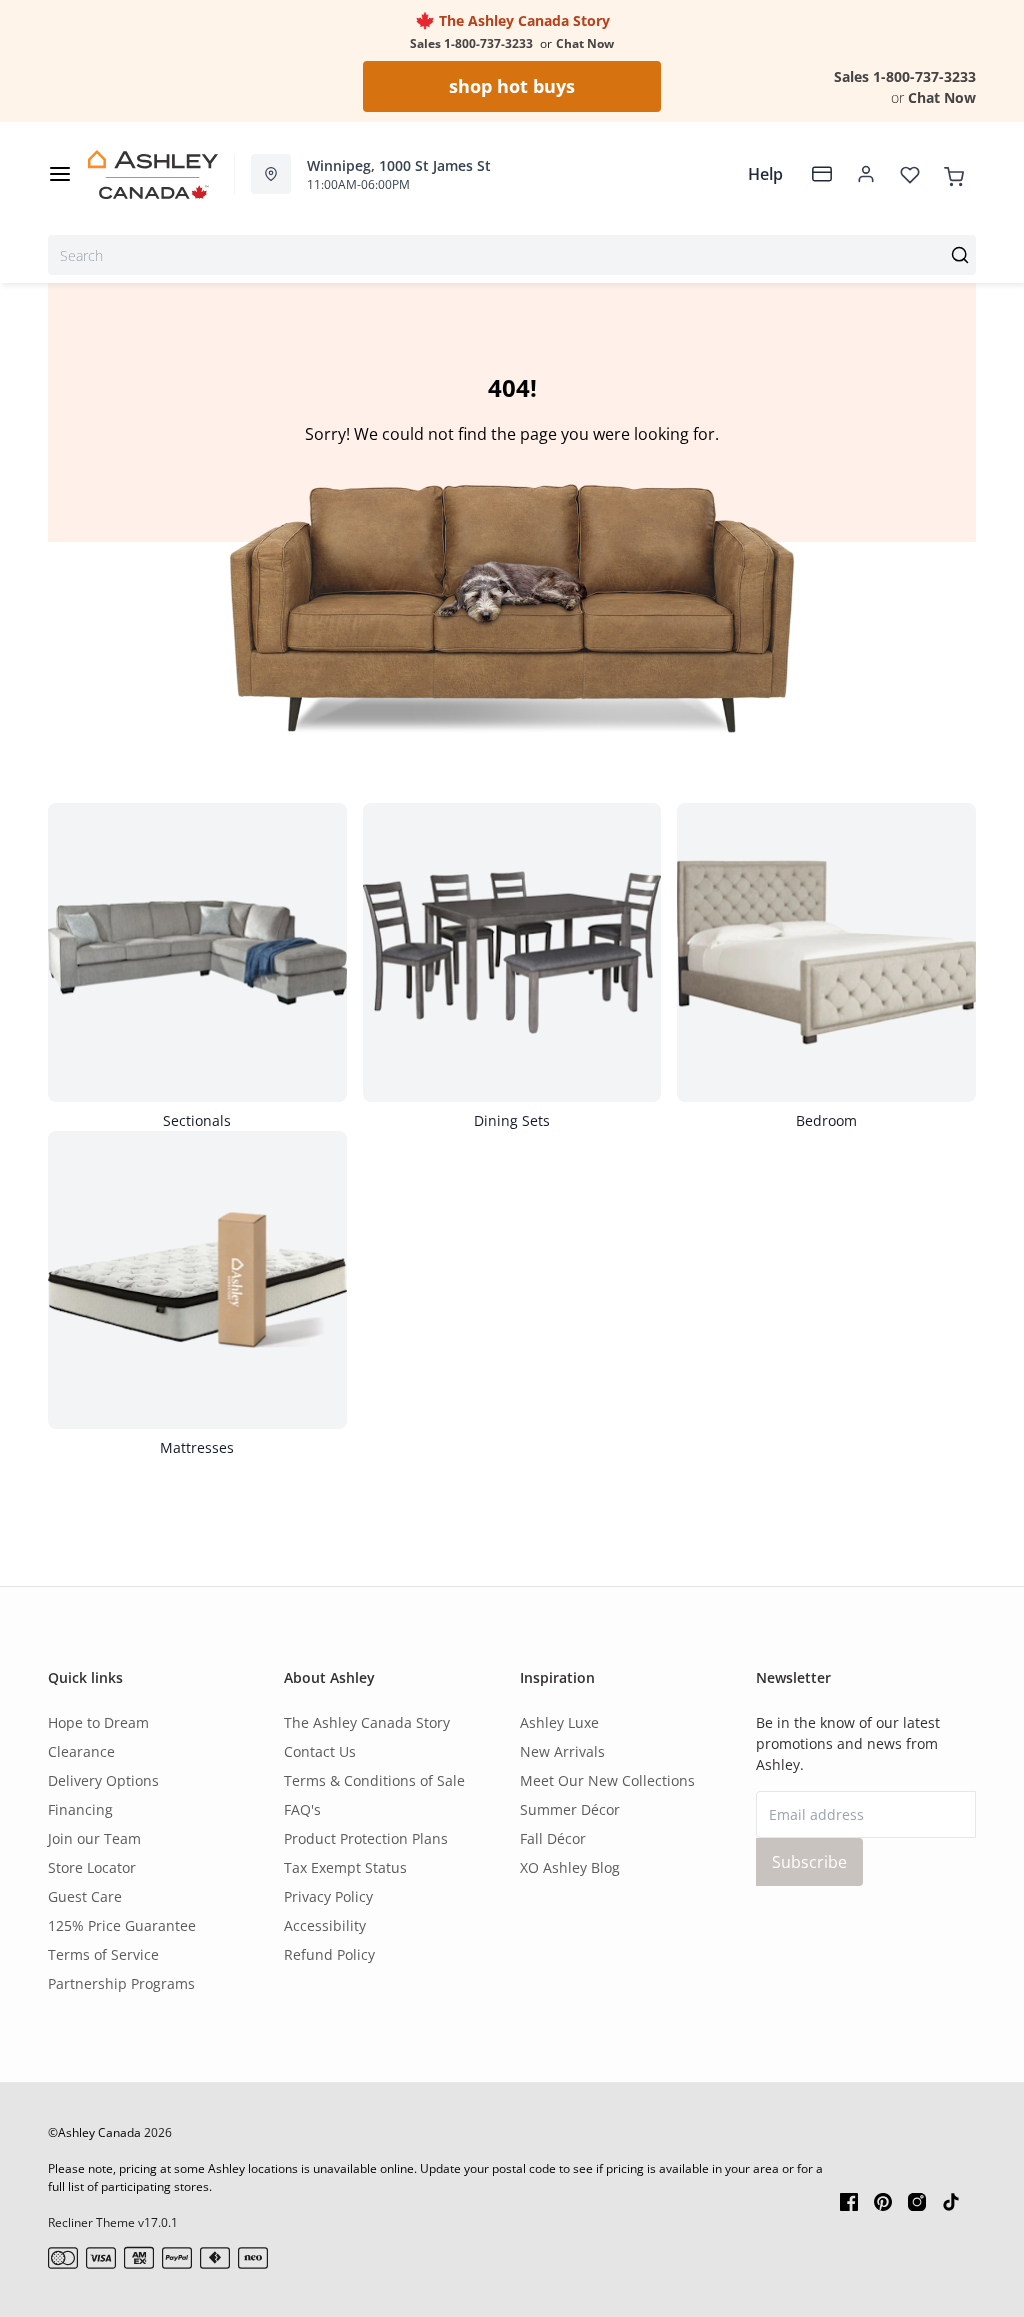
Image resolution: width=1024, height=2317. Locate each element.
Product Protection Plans (366, 1838)
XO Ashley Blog (570, 1867)
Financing (80, 1809)
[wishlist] (910, 174)
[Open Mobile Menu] (60, 174)
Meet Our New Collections (607, 1780)
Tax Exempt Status (345, 1867)
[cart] (954, 174)
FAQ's (302, 1809)
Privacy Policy (328, 1896)
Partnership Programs (121, 1983)
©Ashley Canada (94, 2132)
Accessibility (325, 1925)
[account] (866, 174)
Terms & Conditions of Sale (374, 1780)
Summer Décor (570, 1809)
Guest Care (85, 1896)
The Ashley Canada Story (522, 20)
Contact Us (320, 1751)
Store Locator (92, 1867)
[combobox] (512, 255)
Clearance (81, 1751)
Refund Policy (329, 1954)
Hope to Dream (98, 1722)
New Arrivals (562, 1751)
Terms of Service (103, 1954)
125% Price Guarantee (122, 1925)
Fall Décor (553, 1838)
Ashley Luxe (559, 1722)
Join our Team (94, 1838)
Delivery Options (103, 1780)
